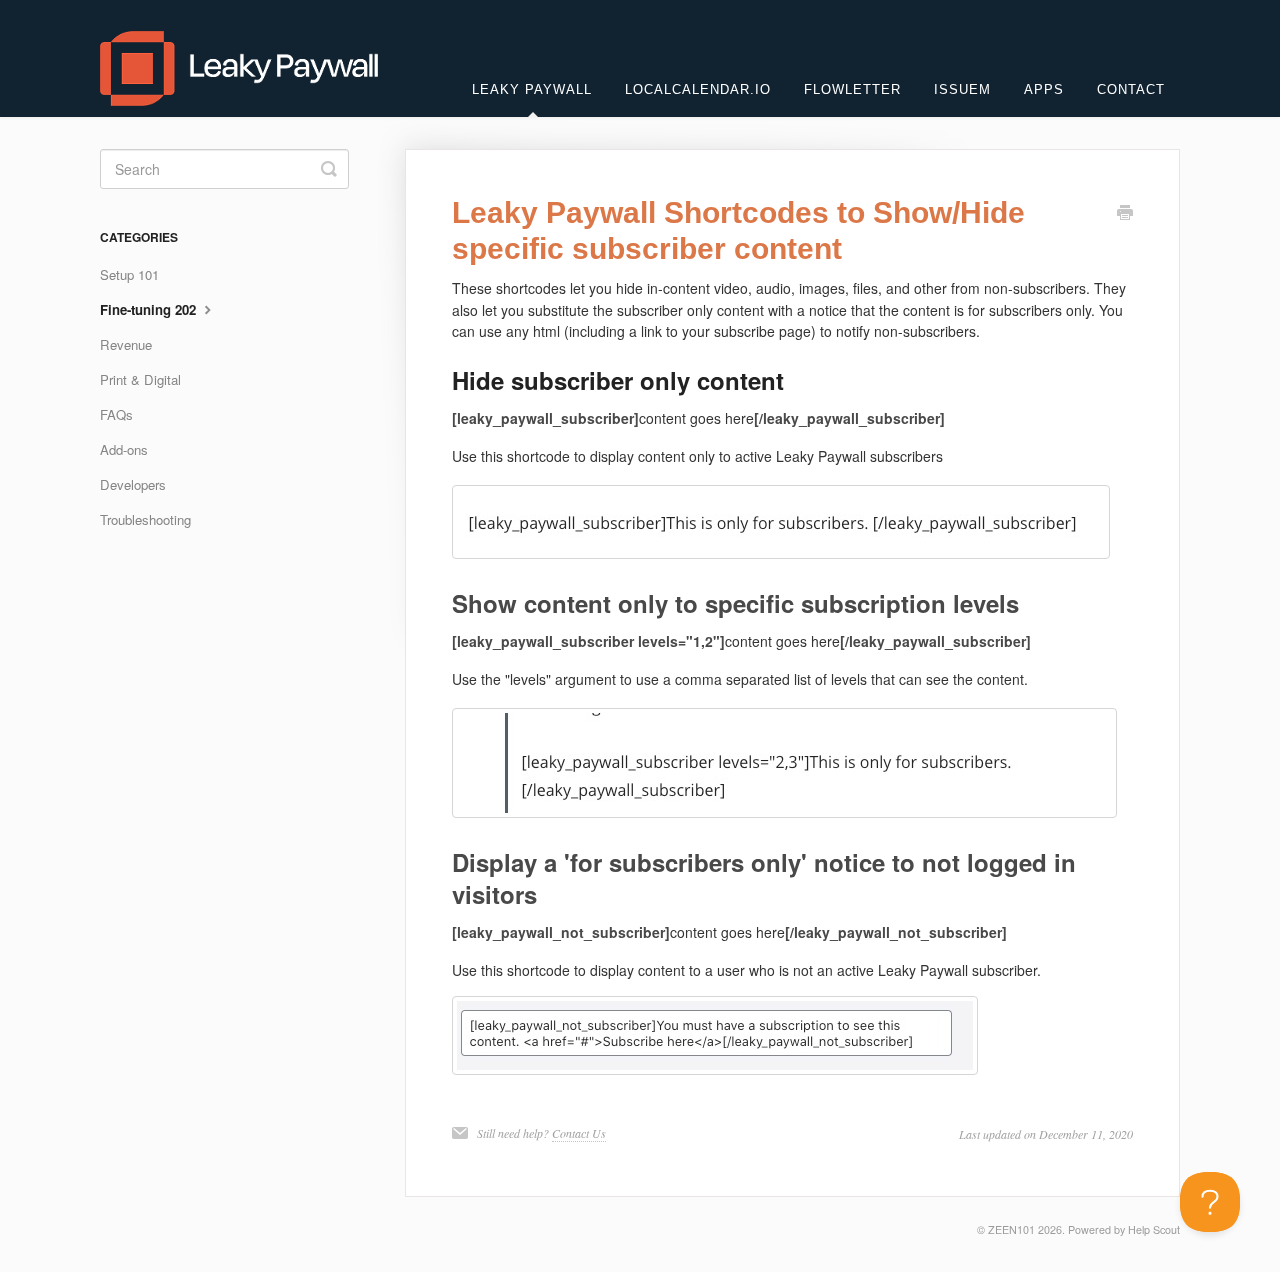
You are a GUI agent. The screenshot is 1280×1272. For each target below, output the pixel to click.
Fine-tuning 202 (150, 309)
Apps (1044, 89)
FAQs (116, 414)
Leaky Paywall (532, 89)
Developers (133, 484)
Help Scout (1154, 1229)
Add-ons (124, 449)
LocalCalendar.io (698, 89)
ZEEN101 (1011, 1229)
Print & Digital (140, 379)
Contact (1131, 89)
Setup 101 (129, 274)
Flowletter (852, 89)
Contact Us (579, 1133)
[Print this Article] (1125, 214)
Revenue (126, 344)
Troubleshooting (145, 519)
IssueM (962, 89)
